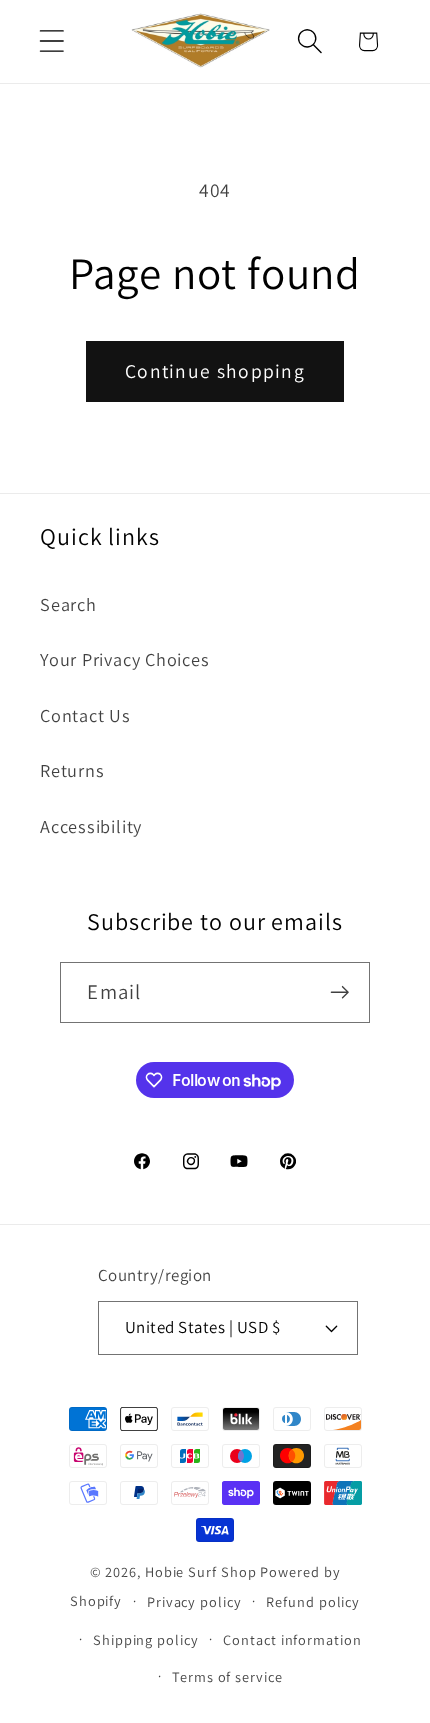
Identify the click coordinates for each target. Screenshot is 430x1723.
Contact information (292, 1639)
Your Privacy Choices (125, 659)
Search (68, 604)
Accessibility (91, 826)
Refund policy (313, 1601)
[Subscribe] (340, 992)
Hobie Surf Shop (201, 1571)
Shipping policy (146, 1639)
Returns (72, 770)
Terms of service (227, 1676)
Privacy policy (194, 1601)
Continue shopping (215, 371)
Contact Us (85, 715)
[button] (51, 41)
